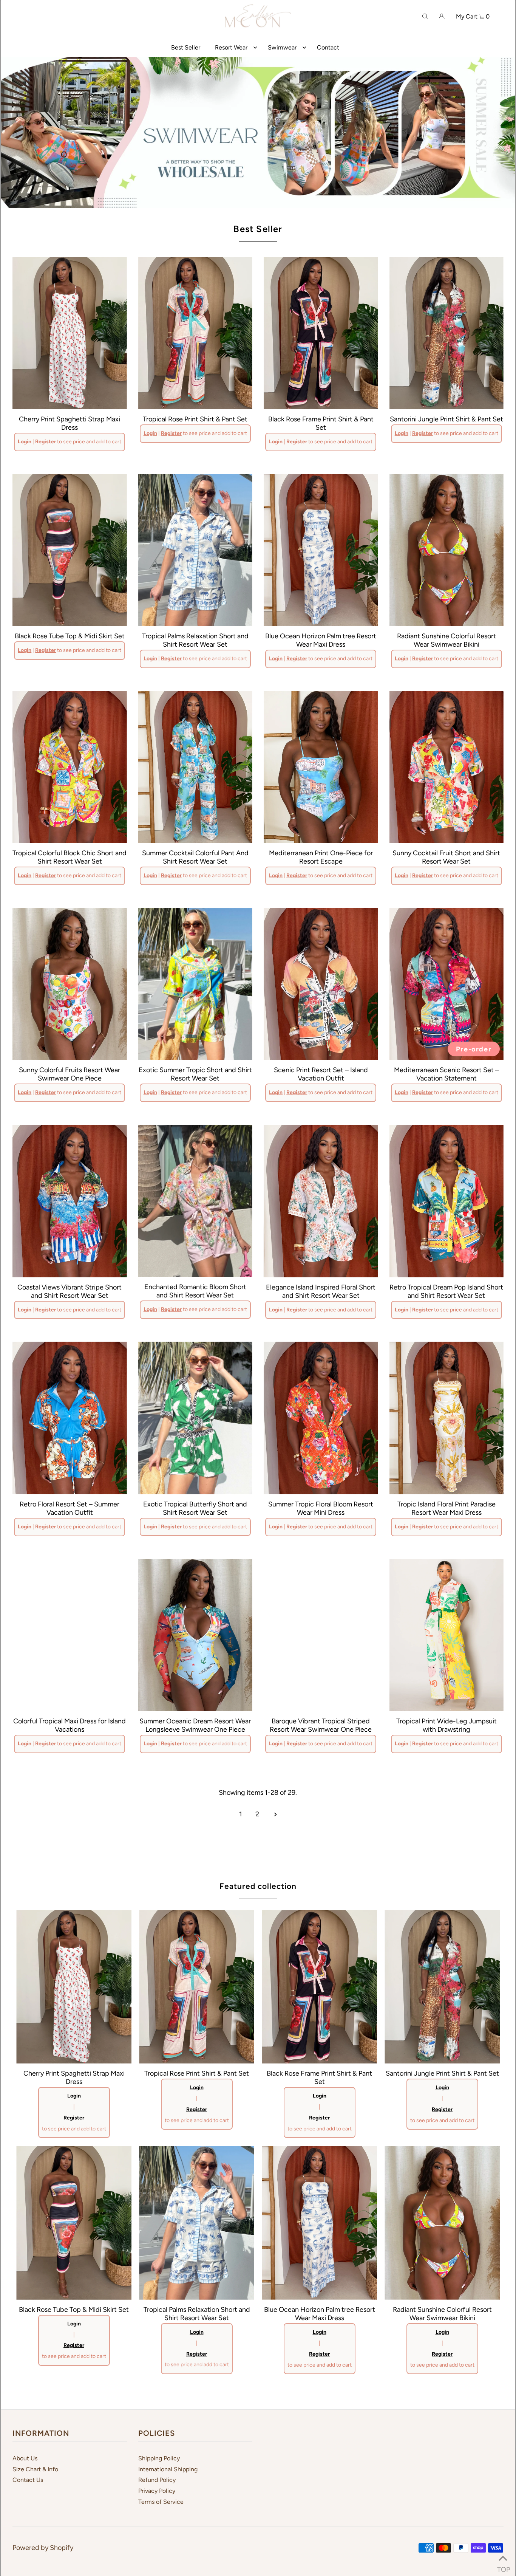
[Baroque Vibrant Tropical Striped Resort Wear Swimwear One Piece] (321, 1635)
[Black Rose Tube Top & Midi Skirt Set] (70, 550)
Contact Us (28, 2480)
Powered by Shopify (43, 2548)
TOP (503, 2567)
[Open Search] (425, 16)
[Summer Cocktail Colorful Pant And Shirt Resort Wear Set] (195, 767)
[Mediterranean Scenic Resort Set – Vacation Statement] (447, 984)
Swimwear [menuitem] (282, 47)
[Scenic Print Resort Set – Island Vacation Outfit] (321, 984)
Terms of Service (161, 2502)
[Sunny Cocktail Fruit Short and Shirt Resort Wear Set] (447, 767)
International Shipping (168, 2469)
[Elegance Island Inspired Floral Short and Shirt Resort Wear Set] (321, 1201)
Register (46, 442)
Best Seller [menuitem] (186, 47)
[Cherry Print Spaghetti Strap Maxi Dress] (70, 333)
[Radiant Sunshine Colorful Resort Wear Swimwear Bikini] (447, 550)
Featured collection (258, 1886)
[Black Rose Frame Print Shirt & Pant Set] (321, 333)
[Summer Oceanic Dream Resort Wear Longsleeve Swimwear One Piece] (195, 1635)
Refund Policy (157, 2480)
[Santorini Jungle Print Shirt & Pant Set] (447, 333)
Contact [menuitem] (328, 47)
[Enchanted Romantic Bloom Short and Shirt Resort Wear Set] (195, 1201)
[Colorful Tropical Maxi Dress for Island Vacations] (70, 1635)
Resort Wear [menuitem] (231, 47)
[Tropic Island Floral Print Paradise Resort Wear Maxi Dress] (447, 1418)
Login (25, 442)
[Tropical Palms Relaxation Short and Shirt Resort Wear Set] (195, 550)
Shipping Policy (159, 2458)
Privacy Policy (157, 2491)
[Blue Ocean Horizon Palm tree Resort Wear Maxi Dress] (321, 550)
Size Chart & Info (35, 2469)
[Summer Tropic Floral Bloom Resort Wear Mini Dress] (321, 1418)
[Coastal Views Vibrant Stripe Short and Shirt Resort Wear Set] (70, 1201)
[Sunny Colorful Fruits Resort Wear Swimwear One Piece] (70, 984)
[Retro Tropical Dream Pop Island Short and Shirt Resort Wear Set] (447, 1201)
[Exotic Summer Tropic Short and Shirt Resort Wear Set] (195, 984)
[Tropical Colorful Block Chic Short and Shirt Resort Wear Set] (70, 767)
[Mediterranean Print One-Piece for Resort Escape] (321, 767)
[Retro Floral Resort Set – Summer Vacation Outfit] (70, 1418)
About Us (25, 2458)
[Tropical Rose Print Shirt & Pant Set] (195, 333)
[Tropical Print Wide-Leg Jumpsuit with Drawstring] (447, 1635)
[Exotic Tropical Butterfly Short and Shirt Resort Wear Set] (195, 1418)
